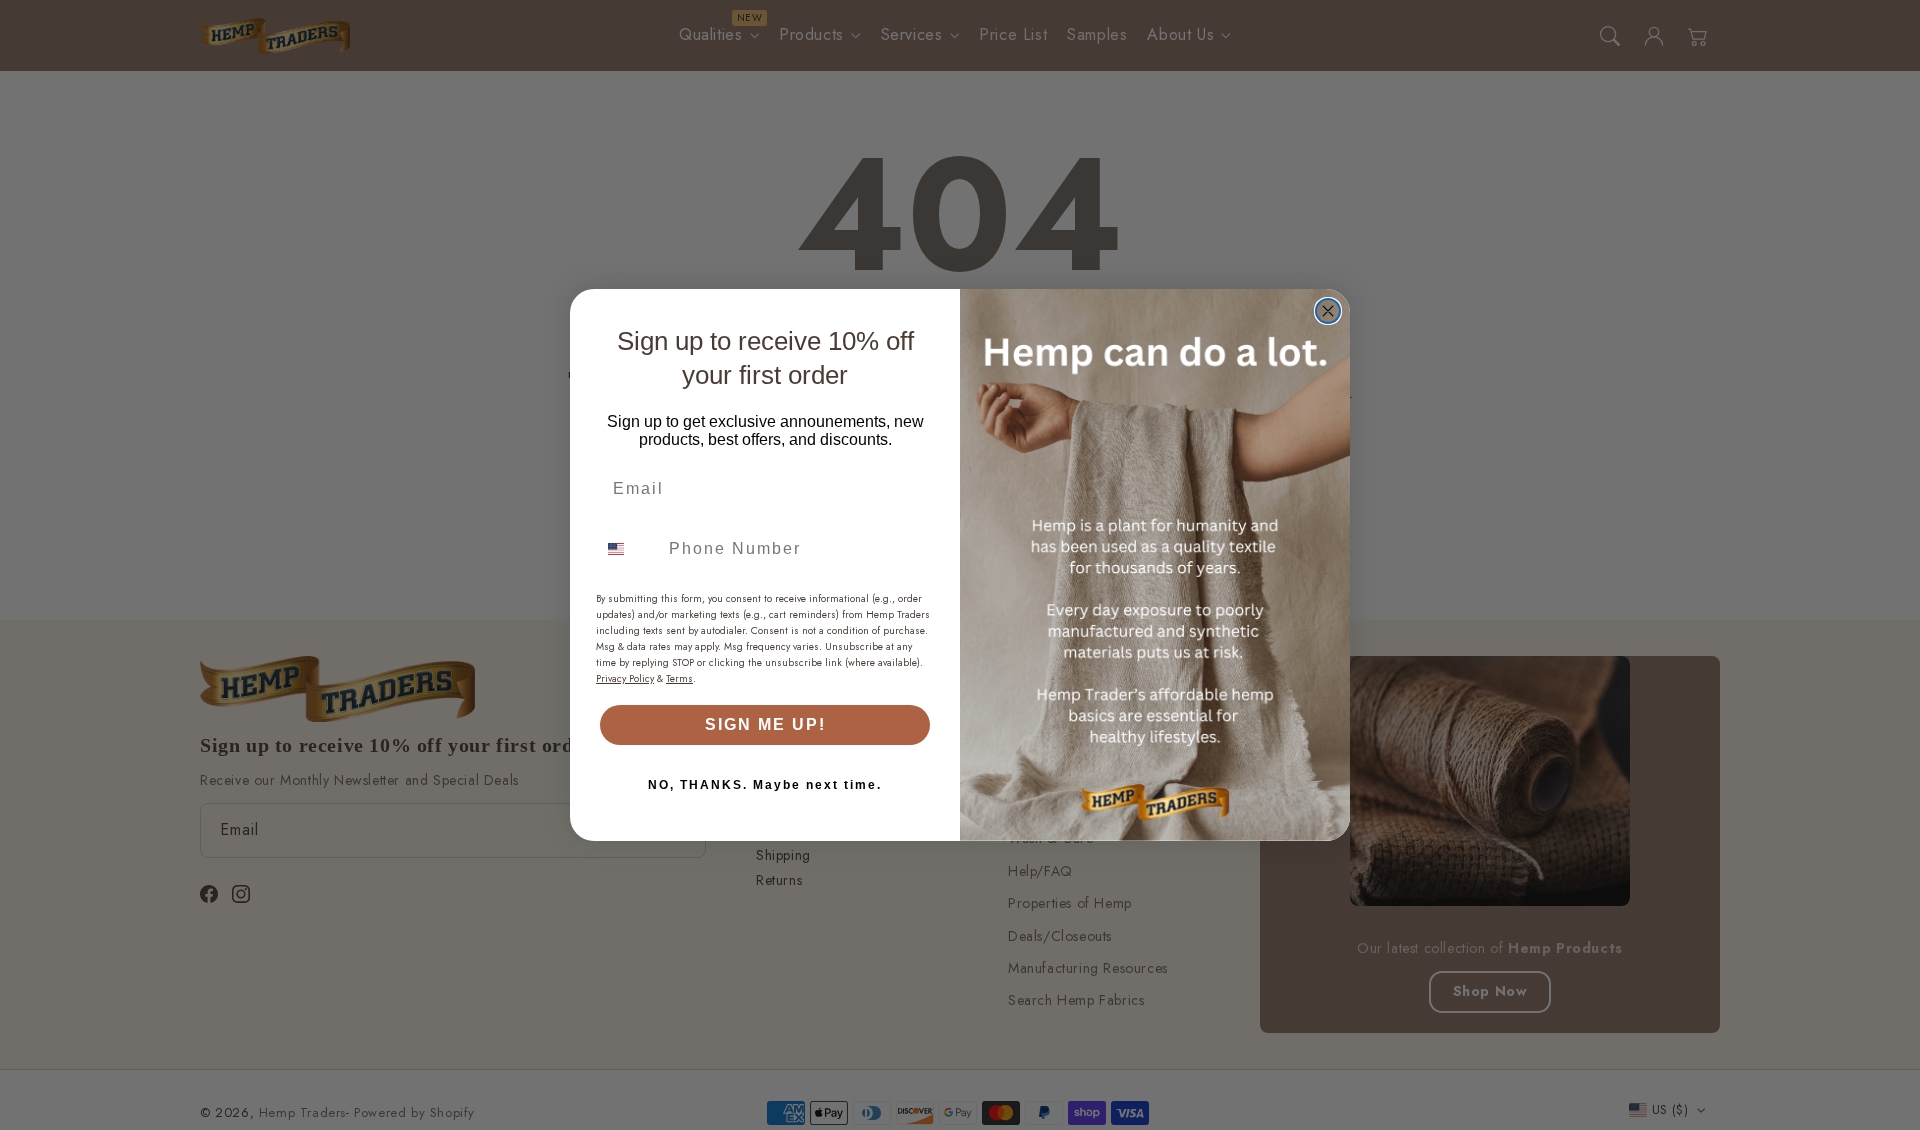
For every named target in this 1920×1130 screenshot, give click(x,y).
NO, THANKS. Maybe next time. (765, 785)
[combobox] (628, 549)
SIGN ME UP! (765, 724)
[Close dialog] (1328, 311)
